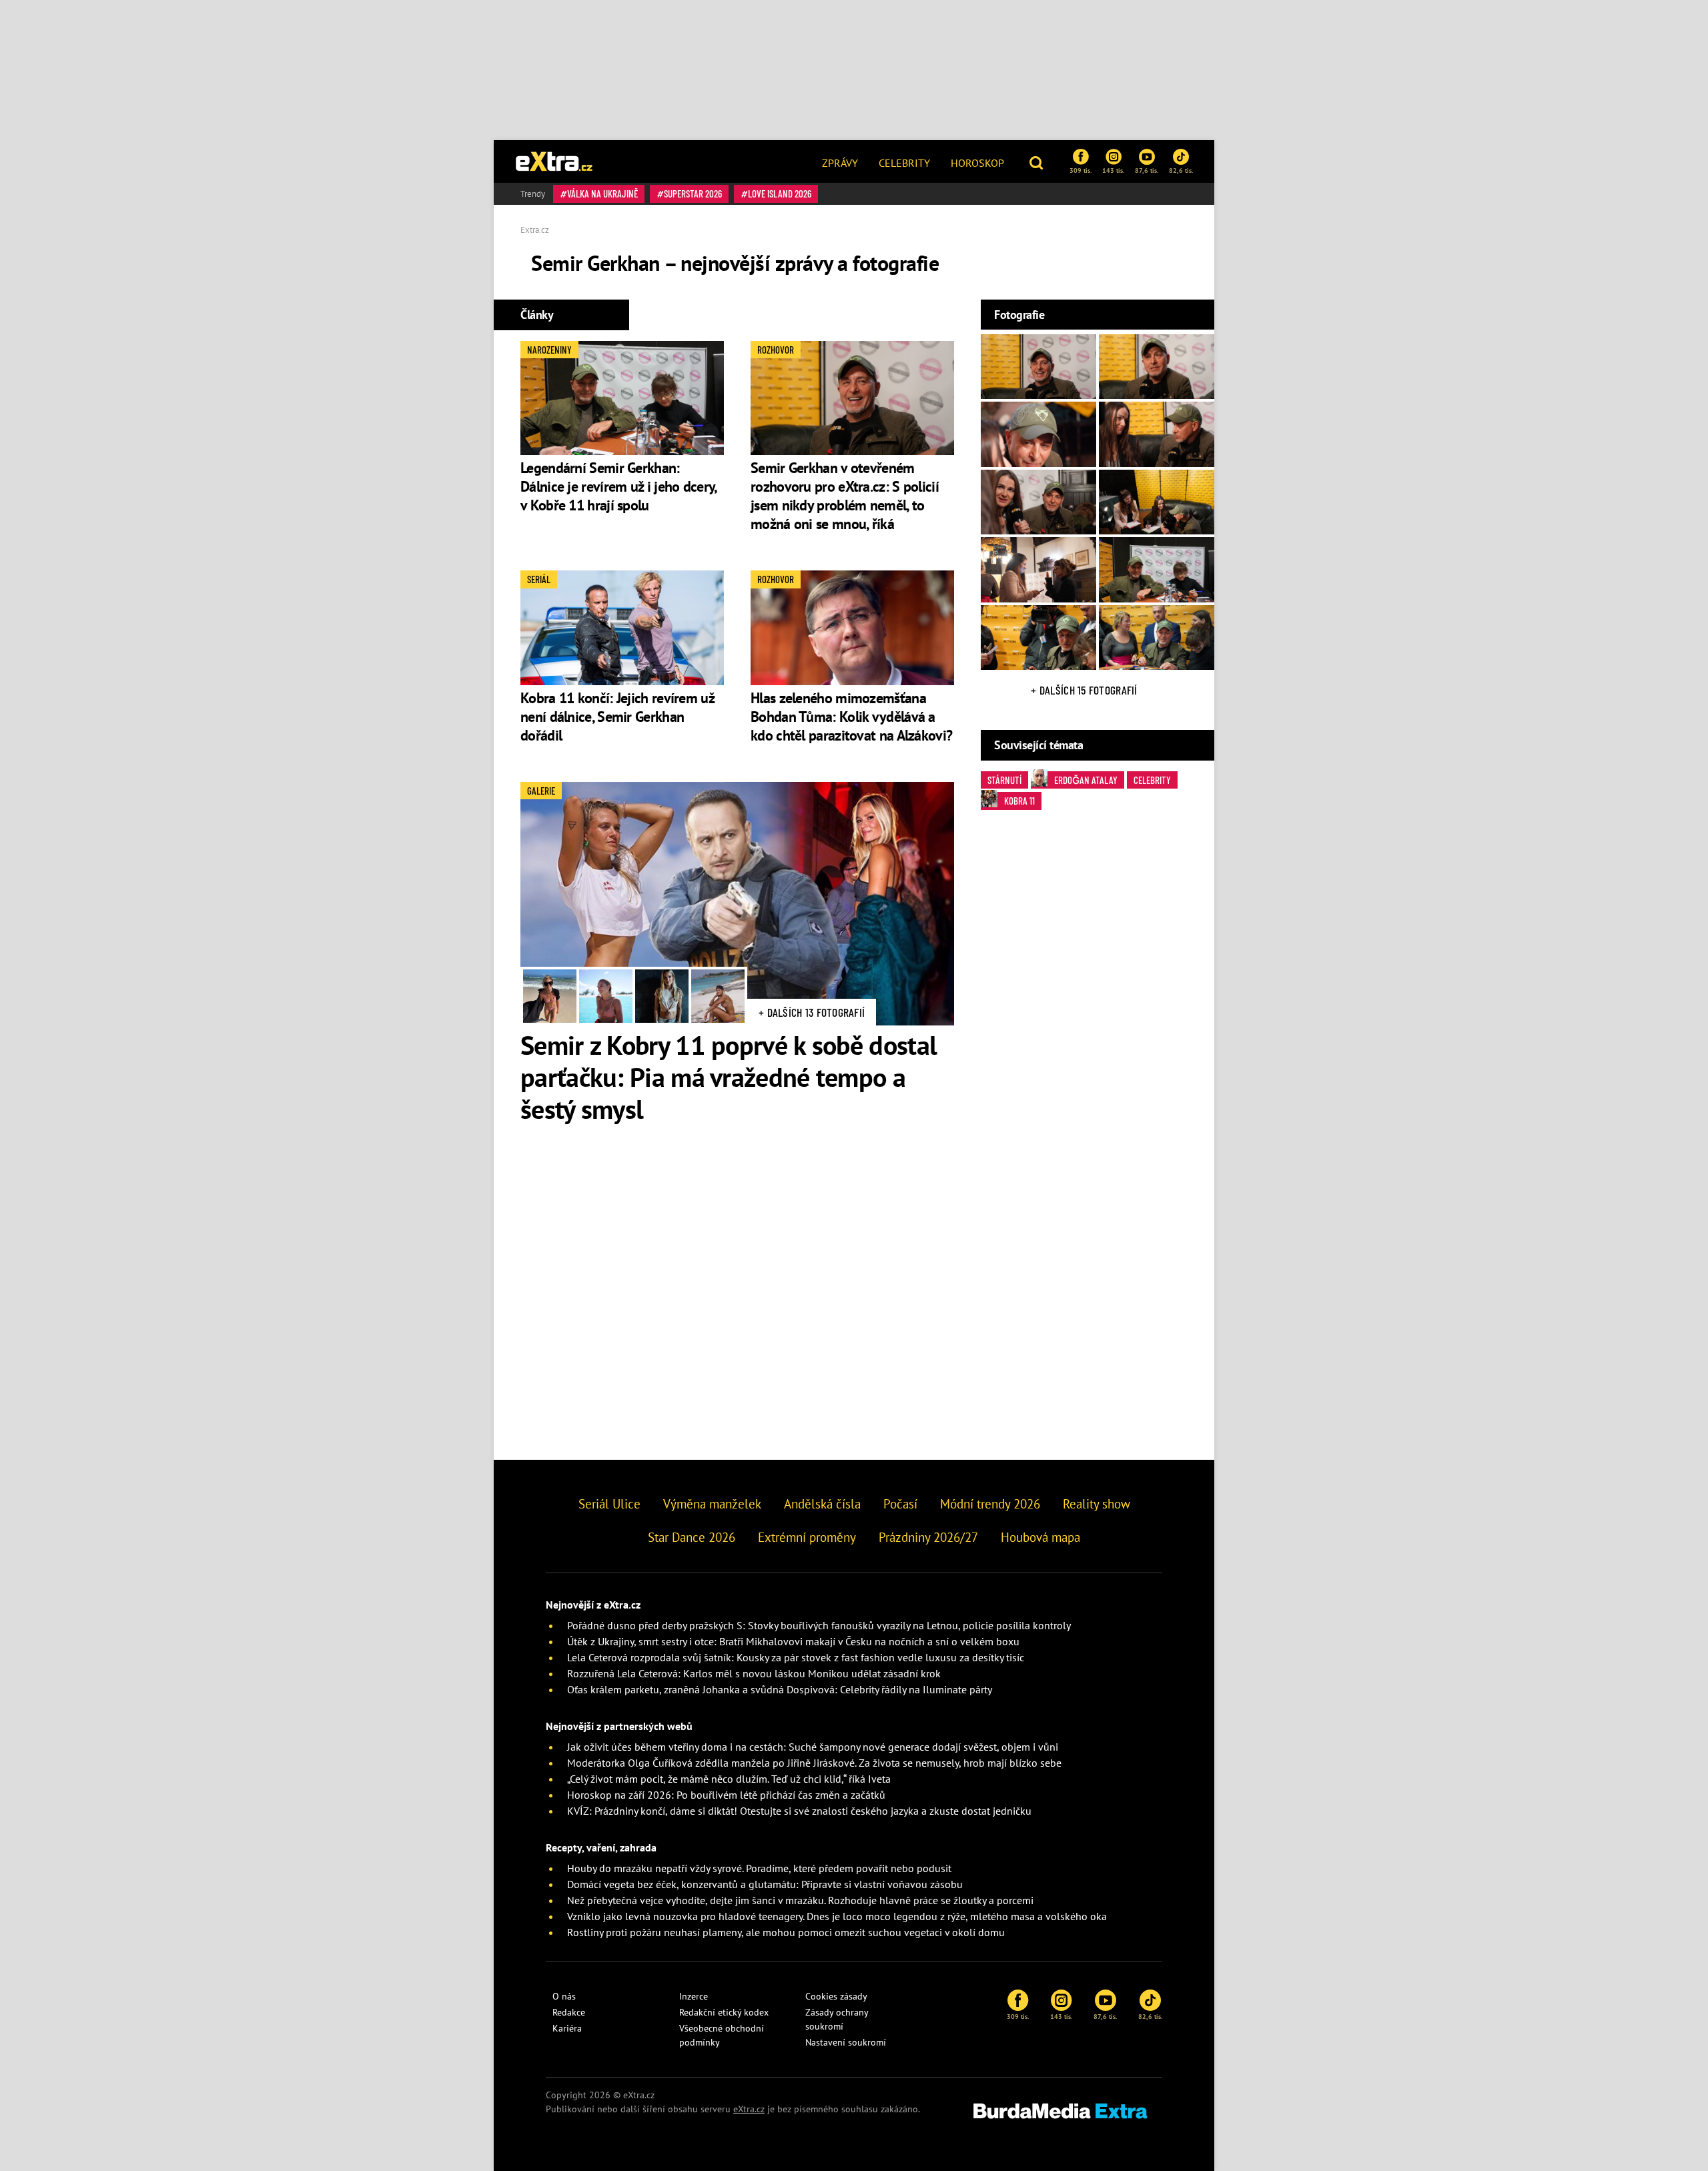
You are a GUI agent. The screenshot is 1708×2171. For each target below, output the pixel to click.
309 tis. (1081, 170)
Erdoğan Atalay (1086, 780)
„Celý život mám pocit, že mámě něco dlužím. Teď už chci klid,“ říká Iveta (729, 1779)
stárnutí (1004, 780)
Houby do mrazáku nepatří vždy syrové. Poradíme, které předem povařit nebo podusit (759, 1868)
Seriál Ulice (609, 1504)
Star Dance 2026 (692, 1537)
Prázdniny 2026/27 (928, 1537)
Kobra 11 (1019, 801)
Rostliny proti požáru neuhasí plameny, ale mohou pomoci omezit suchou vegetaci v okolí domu (786, 1932)
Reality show (1097, 1504)
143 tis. (1113, 170)
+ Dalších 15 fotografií (1084, 690)
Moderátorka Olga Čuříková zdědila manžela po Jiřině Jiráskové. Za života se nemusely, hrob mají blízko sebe (814, 1763)
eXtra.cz (749, 2109)
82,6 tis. (1181, 170)
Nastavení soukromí (846, 2042)
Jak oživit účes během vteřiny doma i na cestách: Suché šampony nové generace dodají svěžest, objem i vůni (813, 1747)
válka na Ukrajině (602, 193)
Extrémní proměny (807, 1537)
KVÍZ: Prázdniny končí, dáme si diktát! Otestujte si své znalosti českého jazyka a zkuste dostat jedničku (799, 1811)
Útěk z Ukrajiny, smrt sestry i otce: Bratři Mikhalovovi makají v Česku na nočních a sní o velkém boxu (793, 1641)
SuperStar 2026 (693, 193)
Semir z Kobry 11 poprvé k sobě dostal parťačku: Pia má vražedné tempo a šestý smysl (729, 1077)
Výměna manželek (712, 1504)
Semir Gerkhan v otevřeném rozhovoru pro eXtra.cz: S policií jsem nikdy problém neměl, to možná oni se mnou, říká (845, 496)
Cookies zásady (836, 1996)
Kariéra (567, 2028)
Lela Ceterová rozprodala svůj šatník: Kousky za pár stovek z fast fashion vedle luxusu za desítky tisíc (796, 1657)
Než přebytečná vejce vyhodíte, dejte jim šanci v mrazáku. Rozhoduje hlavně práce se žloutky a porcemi (800, 1900)
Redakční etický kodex (724, 2012)
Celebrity (904, 163)
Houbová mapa (1040, 1537)
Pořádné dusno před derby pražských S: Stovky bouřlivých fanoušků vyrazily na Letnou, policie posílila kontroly (819, 1625)
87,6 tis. (1147, 170)
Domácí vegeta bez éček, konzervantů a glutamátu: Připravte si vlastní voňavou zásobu (765, 1884)
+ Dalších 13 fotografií (812, 1012)
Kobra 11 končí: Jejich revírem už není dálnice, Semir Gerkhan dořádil (617, 717)
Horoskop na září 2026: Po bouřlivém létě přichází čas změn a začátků (726, 1795)
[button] (1038, 161)
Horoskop (977, 163)
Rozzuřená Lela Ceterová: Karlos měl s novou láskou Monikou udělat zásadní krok (754, 1673)
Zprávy (840, 163)
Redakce (569, 2012)
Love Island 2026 (780, 193)
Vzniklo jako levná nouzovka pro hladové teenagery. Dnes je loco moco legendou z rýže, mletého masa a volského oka (837, 1916)
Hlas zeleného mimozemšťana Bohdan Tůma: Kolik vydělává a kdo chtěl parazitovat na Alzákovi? (851, 717)
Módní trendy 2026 (990, 1504)
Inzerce (694, 1996)
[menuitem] (840, 161)
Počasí (900, 1504)
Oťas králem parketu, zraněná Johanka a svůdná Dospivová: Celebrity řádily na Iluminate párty (780, 1689)
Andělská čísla (822, 1504)
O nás (564, 1996)
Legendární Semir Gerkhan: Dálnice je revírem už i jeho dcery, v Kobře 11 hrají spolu (618, 486)
